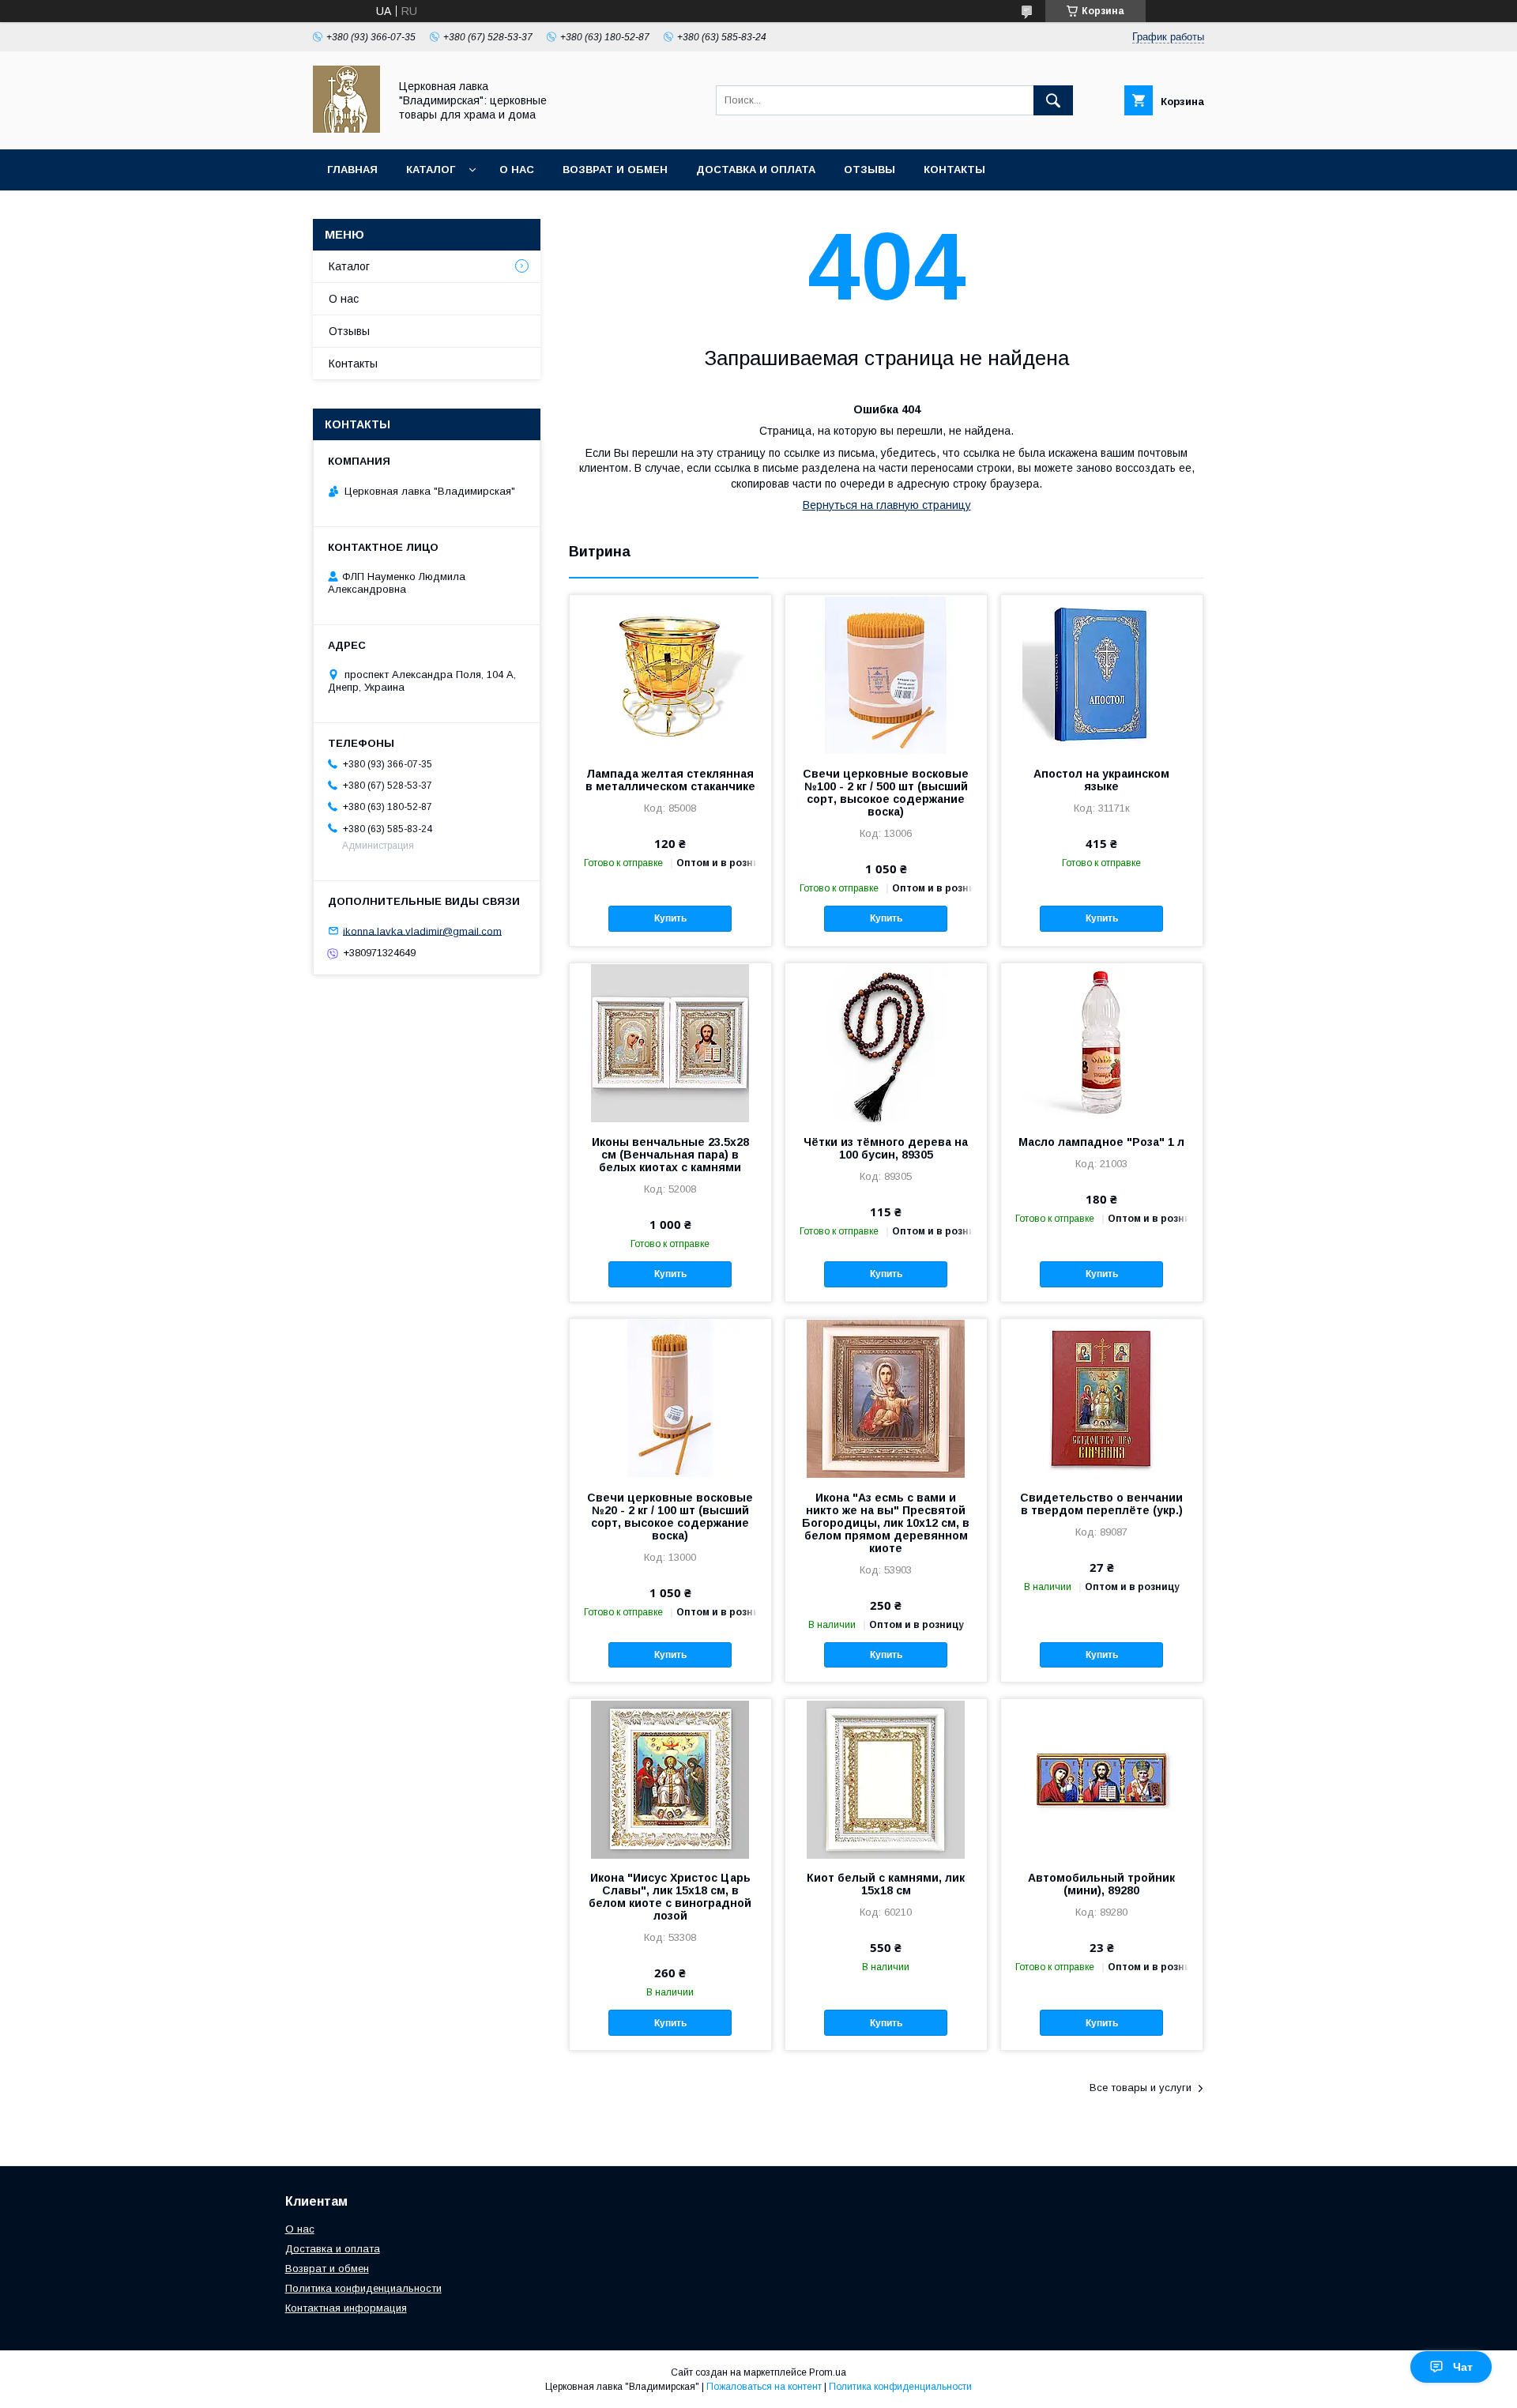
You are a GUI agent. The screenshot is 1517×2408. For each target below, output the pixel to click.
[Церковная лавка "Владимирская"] (346, 129)
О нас (517, 170)
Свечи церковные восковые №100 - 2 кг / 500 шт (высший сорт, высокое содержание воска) (886, 793)
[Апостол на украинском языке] (1102, 674)
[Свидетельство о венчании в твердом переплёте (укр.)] (1102, 1398)
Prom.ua (828, 2372)
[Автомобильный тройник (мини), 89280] (1102, 1778)
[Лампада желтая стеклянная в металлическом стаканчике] (670, 674)
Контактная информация (346, 2308)
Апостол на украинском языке (1101, 780)
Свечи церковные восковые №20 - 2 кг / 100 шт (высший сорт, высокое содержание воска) (670, 1517)
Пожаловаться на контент (764, 2387)
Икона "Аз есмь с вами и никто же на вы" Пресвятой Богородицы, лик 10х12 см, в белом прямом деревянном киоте (886, 1523)
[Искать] (1053, 100)
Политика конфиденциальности (363, 2288)
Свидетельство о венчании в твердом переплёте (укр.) (1101, 1504)
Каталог (431, 170)
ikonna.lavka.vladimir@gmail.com (422, 931)
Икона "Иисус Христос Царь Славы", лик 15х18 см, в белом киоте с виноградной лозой (670, 1897)
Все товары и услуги (1141, 2088)
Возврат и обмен (615, 170)
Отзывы (870, 170)
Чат (1463, 2367)
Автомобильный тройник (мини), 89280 (1101, 1884)
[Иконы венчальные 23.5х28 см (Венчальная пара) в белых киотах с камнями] (670, 1042)
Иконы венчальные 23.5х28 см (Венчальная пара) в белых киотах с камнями (670, 1155)
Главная (352, 170)
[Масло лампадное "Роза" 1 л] (1102, 1042)
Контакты (954, 170)
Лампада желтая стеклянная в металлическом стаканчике (670, 780)
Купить (670, 918)
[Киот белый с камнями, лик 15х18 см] (886, 1778)
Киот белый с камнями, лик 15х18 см (886, 1884)
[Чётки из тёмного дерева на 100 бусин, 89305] (886, 1042)
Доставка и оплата (756, 170)
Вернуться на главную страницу (887, 505)
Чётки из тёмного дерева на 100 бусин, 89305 (886, 1148)
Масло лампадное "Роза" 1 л (1101, 1142)
